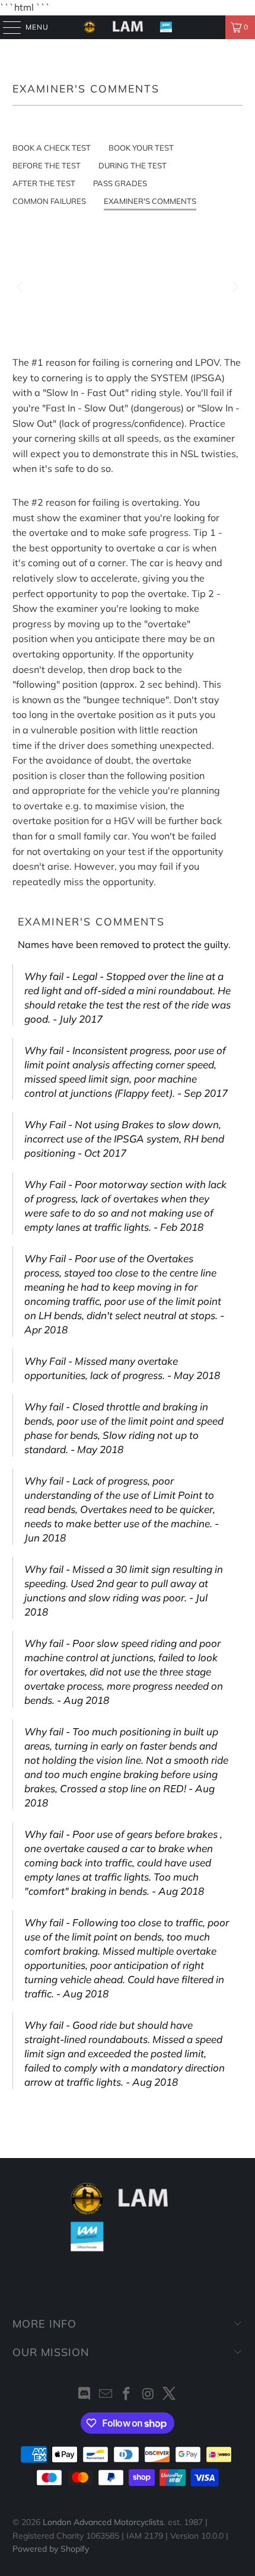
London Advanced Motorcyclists (103, 2522)
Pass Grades (120, 183)
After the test (44, 183)
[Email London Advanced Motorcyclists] (106, 2395)
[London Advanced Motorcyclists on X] (170, 2395)
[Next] (234, 287)
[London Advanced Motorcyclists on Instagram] (148, 2395)
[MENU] (6, 27)
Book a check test (52, 148)
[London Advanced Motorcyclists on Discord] (85, 2395)
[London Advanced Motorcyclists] (128, 27)
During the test (133, 165)
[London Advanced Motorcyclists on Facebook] (127, 2395)
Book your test (141, 148)
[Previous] (21, 287)
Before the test (47, 165)
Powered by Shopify (51, 2549)
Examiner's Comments (150, 201)
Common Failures (49, 201)
